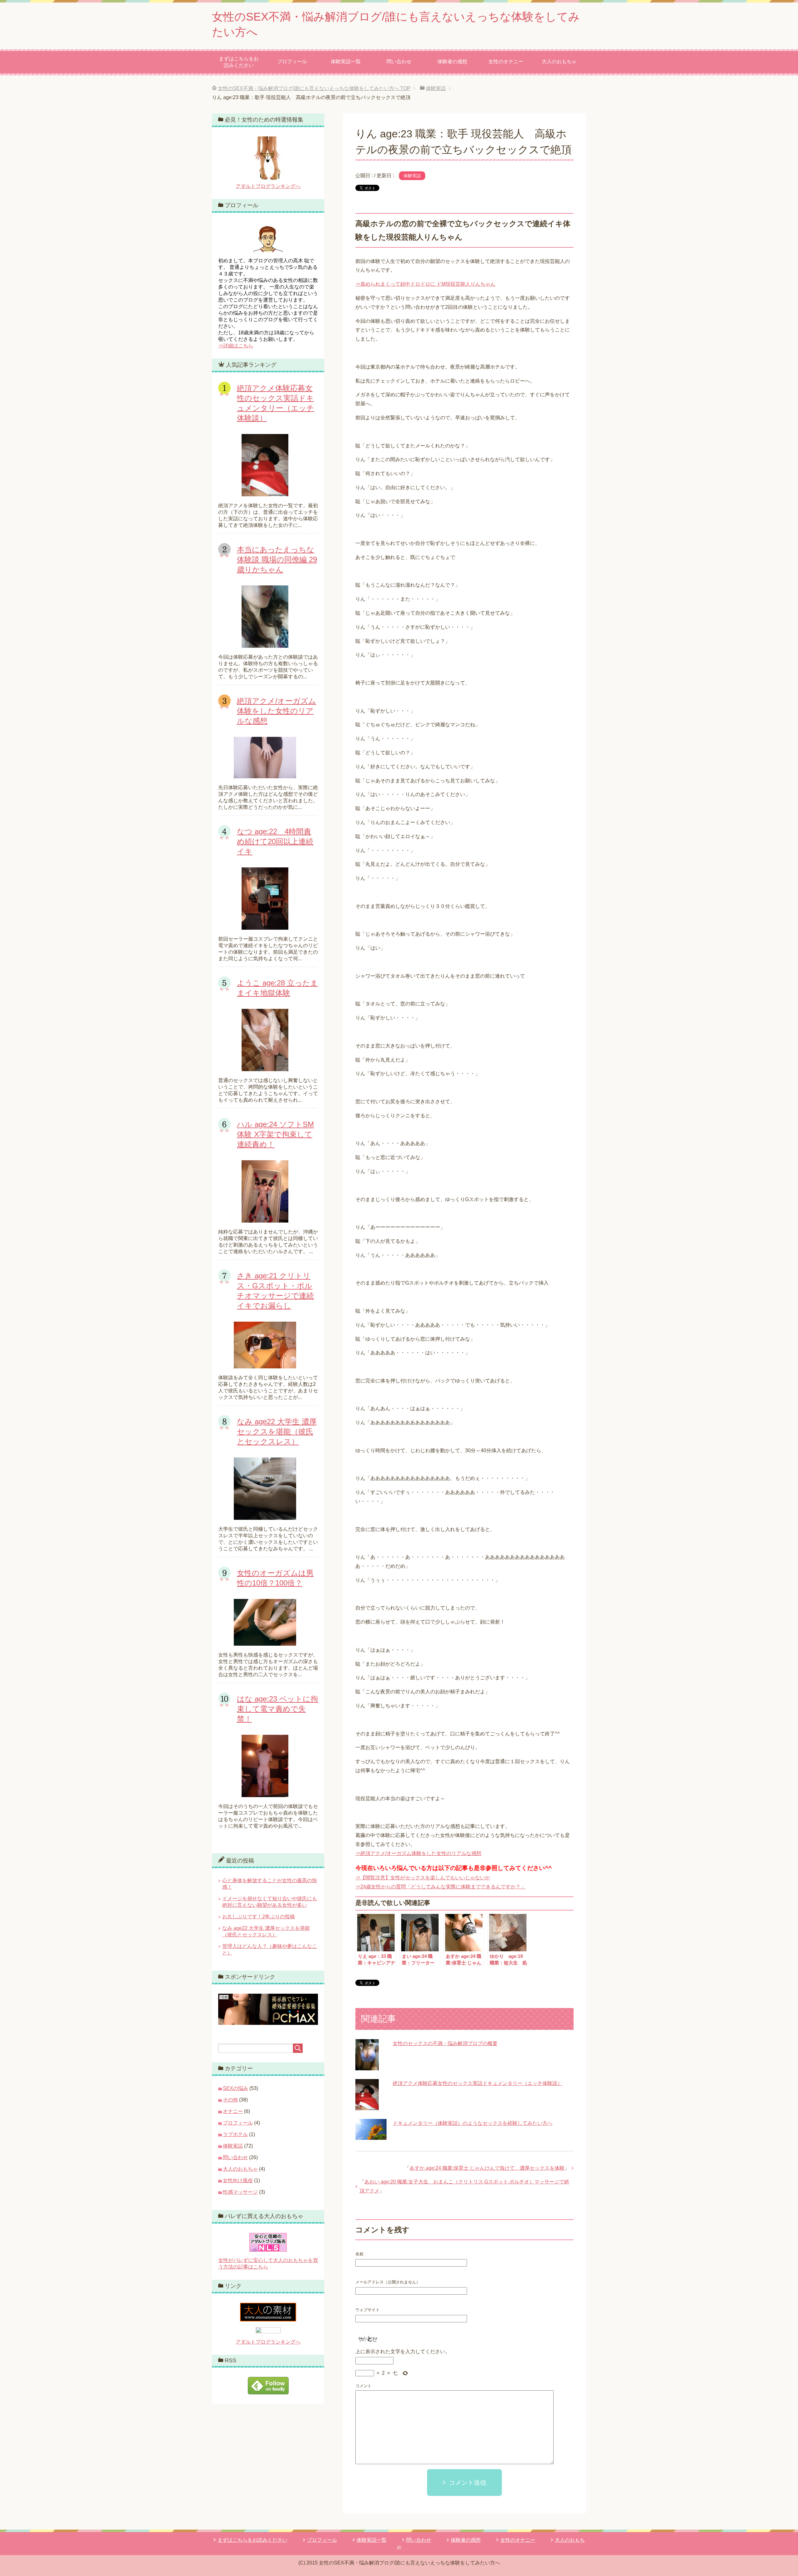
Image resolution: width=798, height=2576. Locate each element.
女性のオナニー (506, 62)
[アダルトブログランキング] (268, 2330)
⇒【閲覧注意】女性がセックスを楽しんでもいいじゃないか (423, 1878)
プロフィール (292, 62)
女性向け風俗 (238, 2180)
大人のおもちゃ (559, 62)
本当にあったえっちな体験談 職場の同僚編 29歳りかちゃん (277, 559)
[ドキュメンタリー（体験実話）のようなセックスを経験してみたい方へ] (371, 2135)
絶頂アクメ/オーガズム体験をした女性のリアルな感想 (276, 711)
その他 (230, 2100)
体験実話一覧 (346, 62)
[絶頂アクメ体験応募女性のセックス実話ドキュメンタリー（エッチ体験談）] (367, 2105)
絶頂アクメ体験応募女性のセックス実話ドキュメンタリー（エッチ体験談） (478, 2083)
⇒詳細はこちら (236, 346)
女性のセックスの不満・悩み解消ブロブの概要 (445, 2043)
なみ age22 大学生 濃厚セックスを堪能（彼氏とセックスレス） (277, 1431)
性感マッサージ (240, 2192)
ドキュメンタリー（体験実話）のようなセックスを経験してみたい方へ (473, 2123)
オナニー (233, 2111)
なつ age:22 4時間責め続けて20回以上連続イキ (275, 841)
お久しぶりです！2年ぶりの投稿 (259, 1917)
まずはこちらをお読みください (239, 62)
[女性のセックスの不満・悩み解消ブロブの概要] (367, 2066)
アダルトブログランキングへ (268, 186)
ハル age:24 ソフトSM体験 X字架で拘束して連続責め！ (275, 1134)
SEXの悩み (236, 2088)
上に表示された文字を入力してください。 (403, 2352)
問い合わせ (399, 62)
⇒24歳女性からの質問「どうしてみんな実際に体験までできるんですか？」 (440, 1887)
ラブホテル (235, 2134)
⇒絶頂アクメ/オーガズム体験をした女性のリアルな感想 (418, 1853)
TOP (314, 88)
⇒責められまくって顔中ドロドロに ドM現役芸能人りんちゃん (425, 284)
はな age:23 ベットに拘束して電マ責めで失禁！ (277, 1709)
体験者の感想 (452, 62)
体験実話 (412, 176)
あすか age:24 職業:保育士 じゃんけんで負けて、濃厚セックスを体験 (487, 2168)
